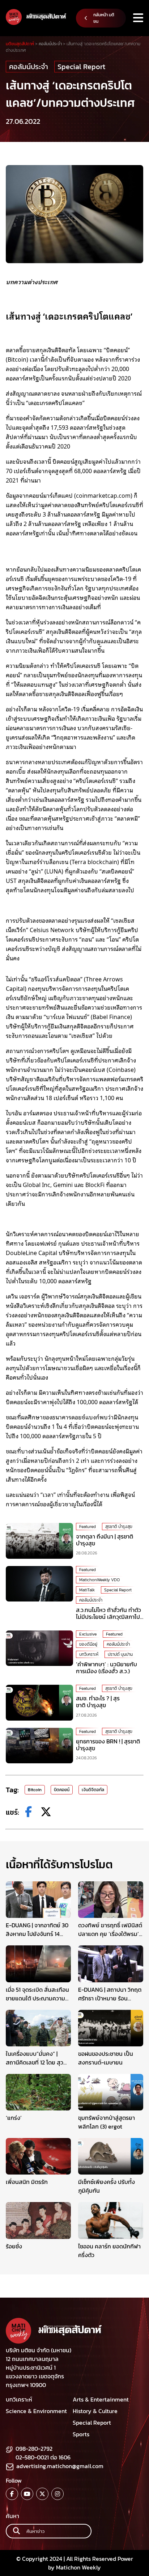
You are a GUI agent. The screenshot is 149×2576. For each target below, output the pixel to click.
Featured (88, 1527)
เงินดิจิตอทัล (93, 1790)
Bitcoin (35, 1790)
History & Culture (95, 2411)
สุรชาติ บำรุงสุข (119, 1527)
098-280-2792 (34, 2449)
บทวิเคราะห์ (89, 1654)
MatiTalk (87, 1590)
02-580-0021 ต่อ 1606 (43, 2457)
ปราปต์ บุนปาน (120, 1654)
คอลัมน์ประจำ (29, 67)
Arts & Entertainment (101, 2399)
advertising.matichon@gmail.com (60, 2466)
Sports (81, 2434)
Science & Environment (36, 2411)
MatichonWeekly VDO (99, 1580)
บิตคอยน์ (62, 1790)
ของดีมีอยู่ (88, 1644)
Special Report (81, 67)
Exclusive (88, 1634)
